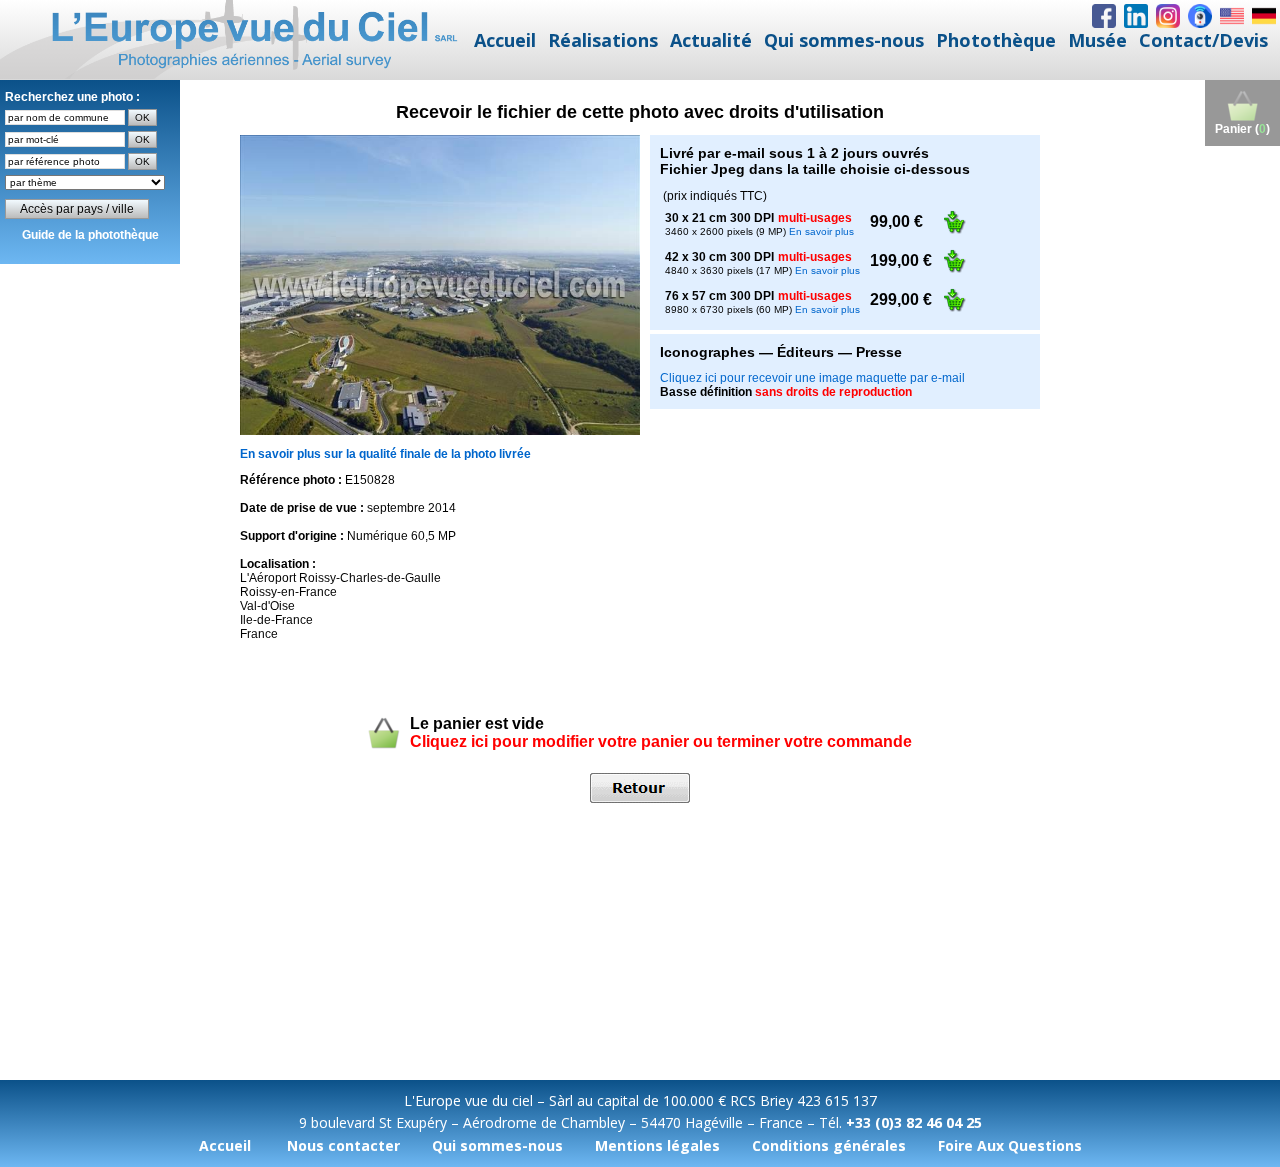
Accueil (505, 40)
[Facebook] (1104, 16)
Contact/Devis (1203, 40)
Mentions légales (657, 1145)
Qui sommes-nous (844, 40)
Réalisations (603, 40)
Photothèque (996, 40)
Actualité (711, 40)
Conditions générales (829, 1145)
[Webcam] (1200, 16)
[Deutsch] (1264, 16)
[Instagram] (1168, 16)
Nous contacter (343, 1145)
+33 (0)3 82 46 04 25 (914, 1122)
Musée (1097, 40)
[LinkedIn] (1136, 16)
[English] (1232, 16)
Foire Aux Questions (1010, 1145)
